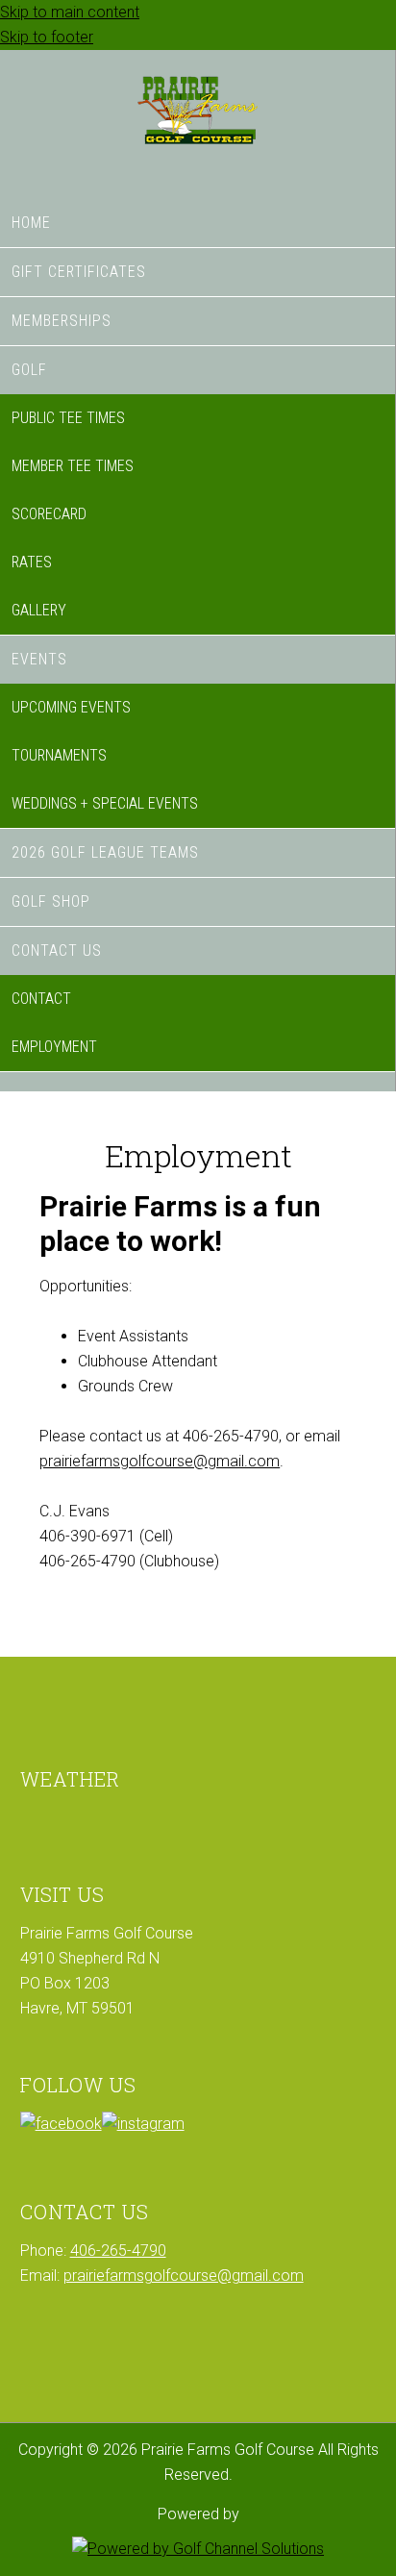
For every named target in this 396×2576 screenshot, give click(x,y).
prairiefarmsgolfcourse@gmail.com (160, 1461)
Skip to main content (70, 12)
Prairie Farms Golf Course (198, 120)
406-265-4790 (118, 2251)
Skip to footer (47, 37)
